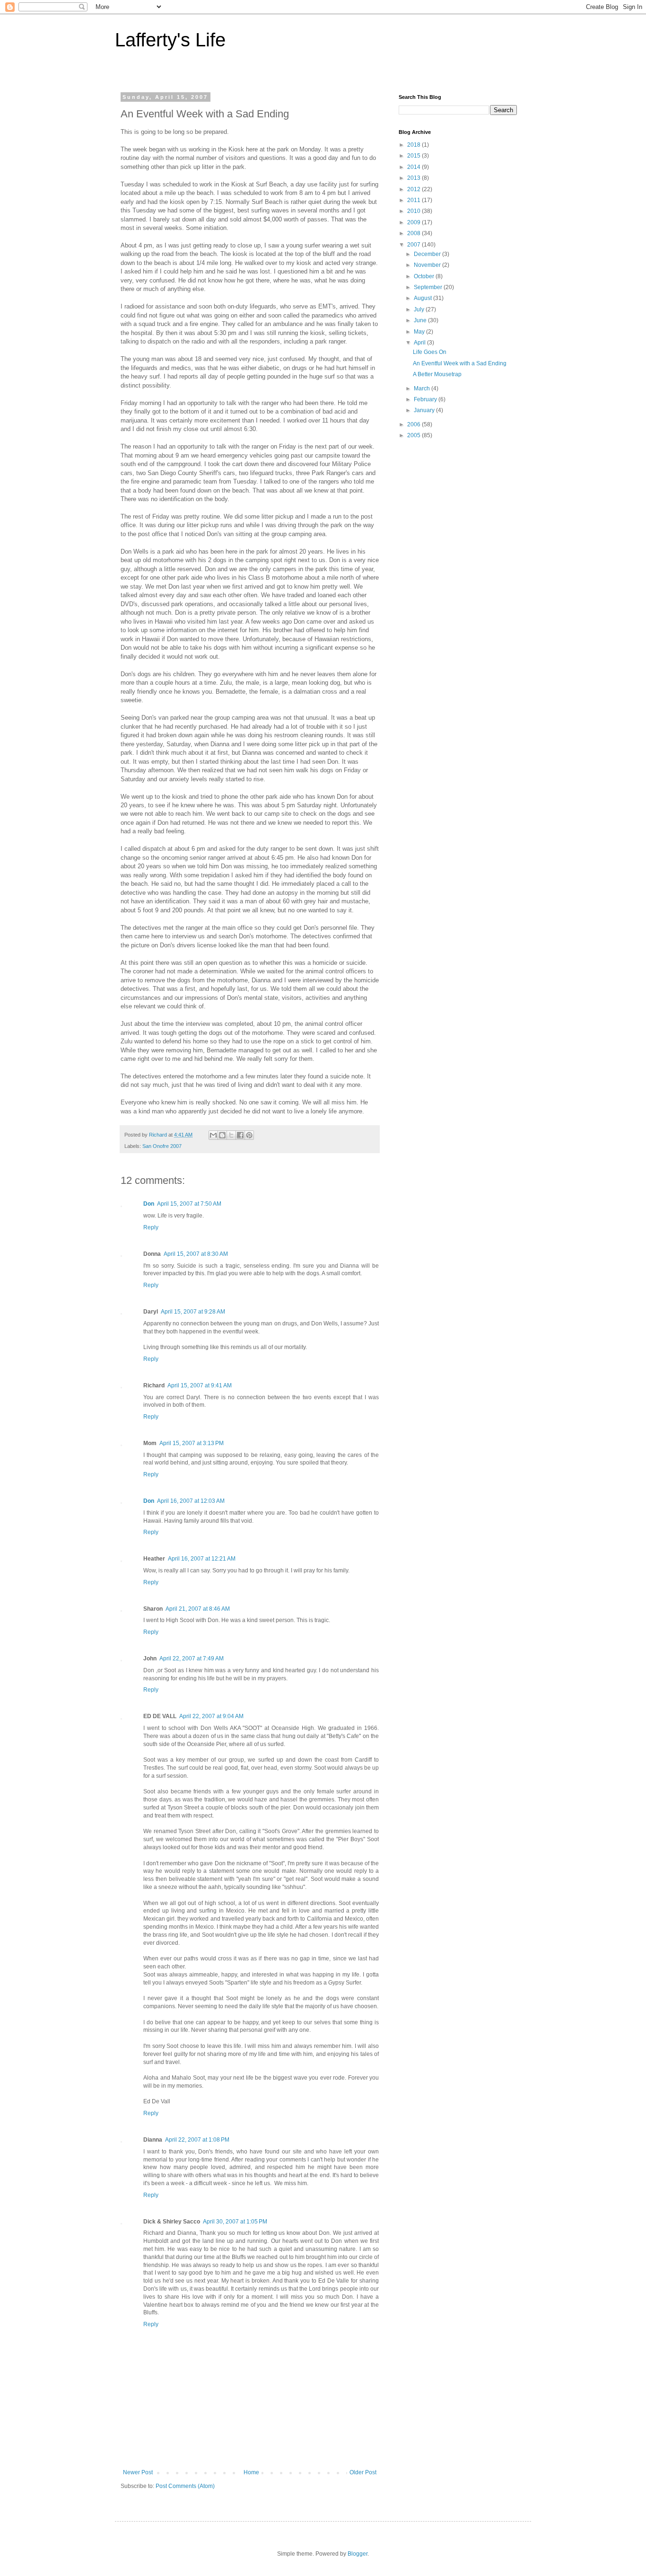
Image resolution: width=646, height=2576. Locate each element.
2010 (415, 211)
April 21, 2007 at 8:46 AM (198, 1609)
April (420, 343)
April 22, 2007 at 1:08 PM (197, 2140)
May (420, 332)
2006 (415, 424)
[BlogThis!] (222, 1135)
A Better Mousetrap (437, 374)
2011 (415, 200)
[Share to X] (231, 1135)
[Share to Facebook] (240, 1135)
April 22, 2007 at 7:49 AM (192, 1659)
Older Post (363, 2472)
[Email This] (213, 1135)
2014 (415, 167)
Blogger (358, 2554)
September (429, 287)
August (423, 298)
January (425, 410)
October (425, 276)
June (421, 320)
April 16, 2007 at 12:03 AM (191, 1501)
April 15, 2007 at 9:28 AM (193, 1312)
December (428, 254)
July (420, 309)
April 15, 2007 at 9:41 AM (200, 1385)
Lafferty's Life (170, 40)
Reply (151, 1227)
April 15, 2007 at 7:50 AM (189, 1204)
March (423, 388)
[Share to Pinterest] (249, 1135)
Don (149, 1204)
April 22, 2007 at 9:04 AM (211, 1716)
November (428, 265)
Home (251, 2472)
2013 (415, 178)
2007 (415, 245)
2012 (415, 189)
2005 (415, 435)
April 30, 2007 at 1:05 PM (235, 2222)
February (426, 399)
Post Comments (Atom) (185, 2486)
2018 (415, 145)
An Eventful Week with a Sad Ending (460, 363)
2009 (415, 222)
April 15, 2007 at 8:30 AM (196, 1254)
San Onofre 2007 (162, 1146)
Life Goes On (430, 352)
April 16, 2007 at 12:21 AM (202, 1559)
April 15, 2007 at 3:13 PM (192, 1443)
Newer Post (138, 2472)
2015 (415, 156)
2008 (415, 233)
